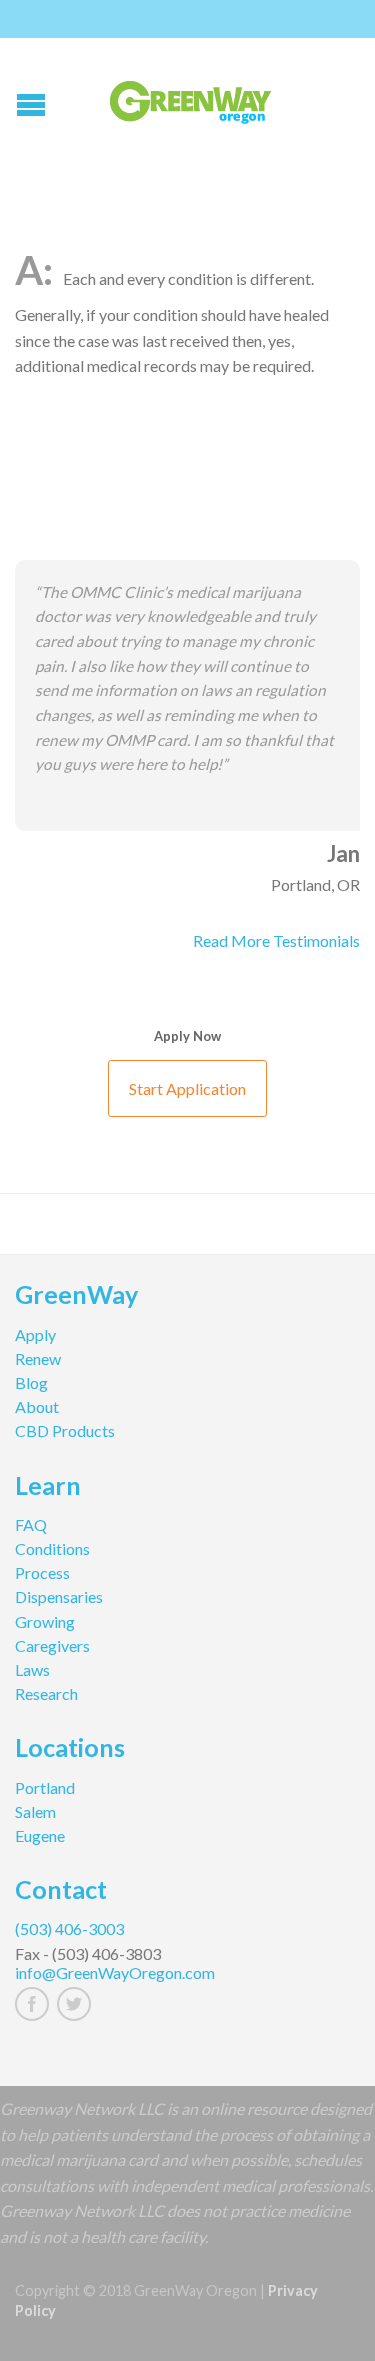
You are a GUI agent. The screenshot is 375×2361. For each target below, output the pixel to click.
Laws (32, 1669)
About (37, 1406)
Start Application (187, 1088)
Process (42, 1572)
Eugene (40, 1835)
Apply (35, 1334)
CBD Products (65, 1430)
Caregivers (52, 1645)
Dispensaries (59, 1596)
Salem (35, 1811)
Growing (45, 1621)
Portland (45, 1787)
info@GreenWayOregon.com (115, 1972)
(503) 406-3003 (69, 1928)
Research (46, 1693)
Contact (61, 1892)
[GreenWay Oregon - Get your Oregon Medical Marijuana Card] (190, 97)
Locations (70, 1750)
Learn (48, 1488)
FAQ (31, 1524)
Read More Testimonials (276, 940)
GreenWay (76, 1297)
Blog (31, 1382)
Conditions (52, 1548)
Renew (38, 1358)
